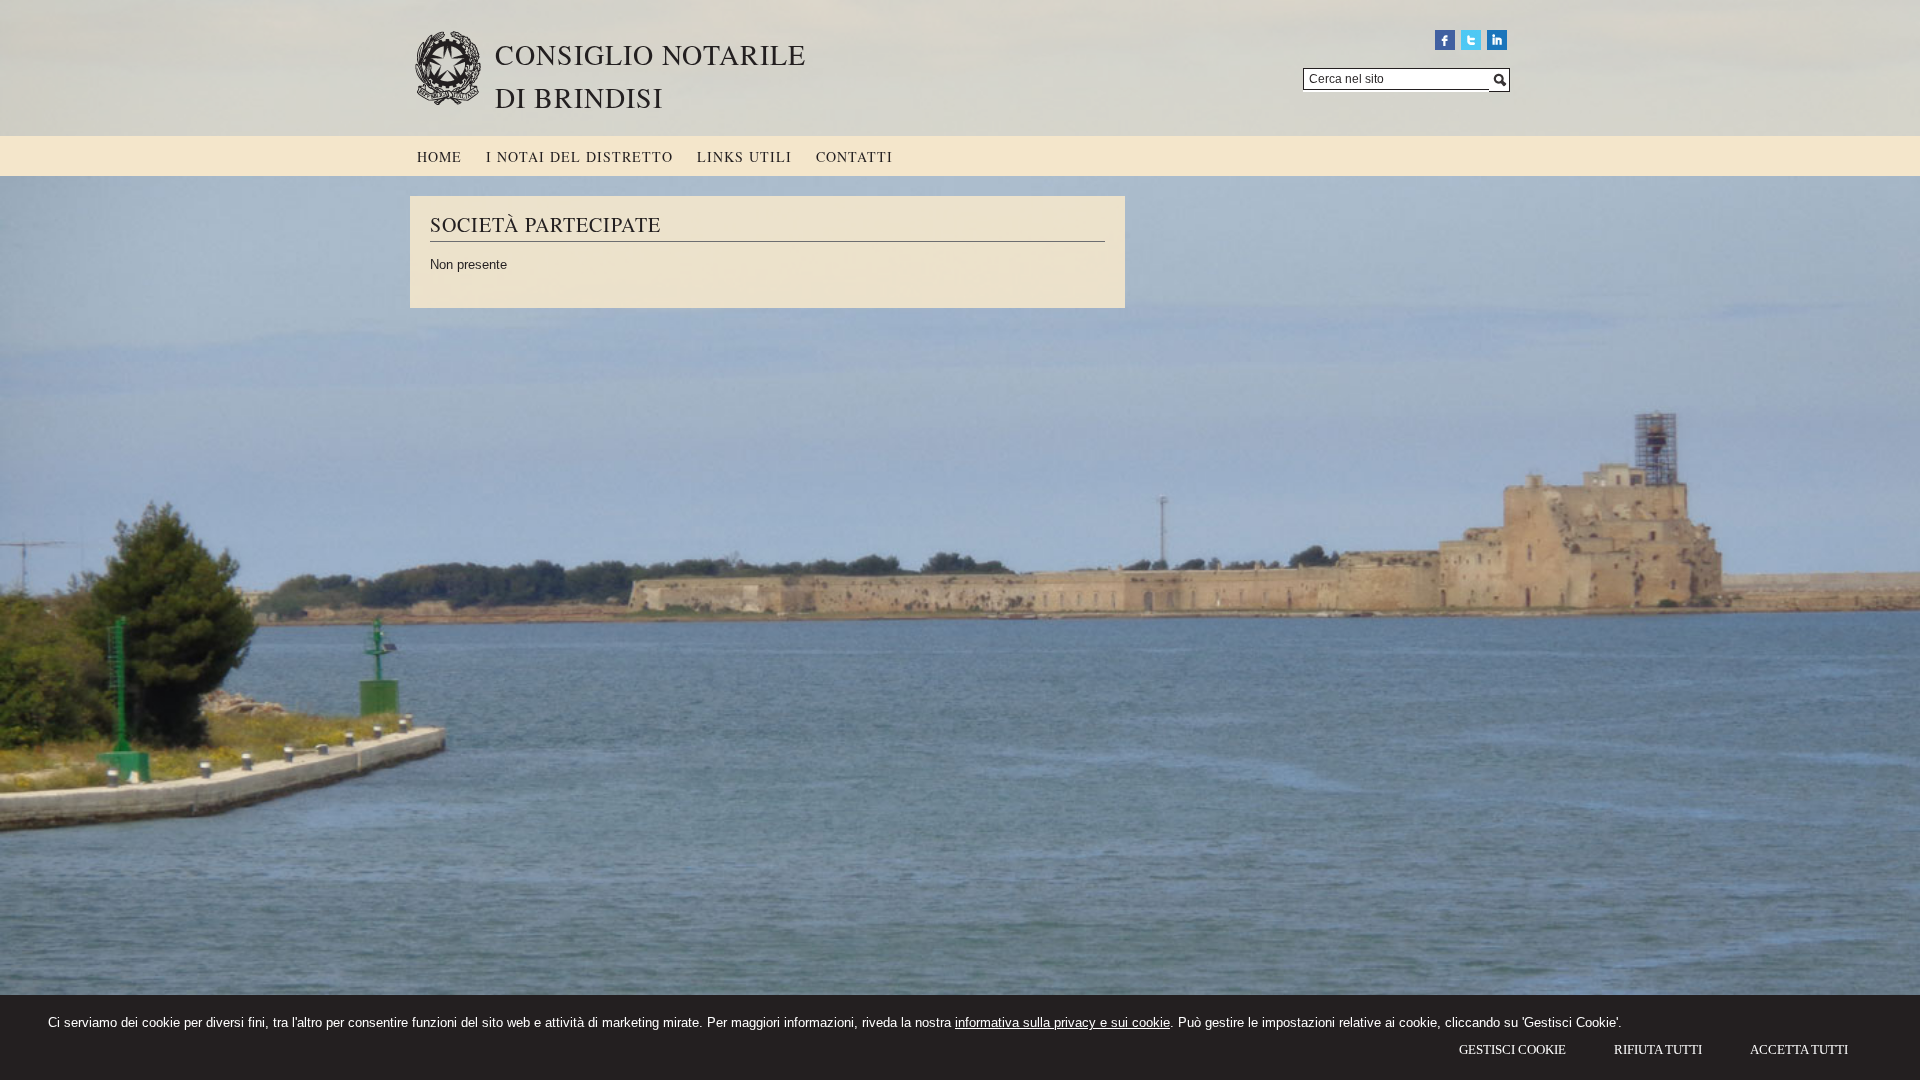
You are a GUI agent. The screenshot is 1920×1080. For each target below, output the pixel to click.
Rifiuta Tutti (1658, 1049)
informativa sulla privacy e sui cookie (1062, 1022)
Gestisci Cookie (1512, 1049)
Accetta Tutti (1799, 1049)
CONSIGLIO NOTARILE (650, 54)
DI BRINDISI (579, 97)
